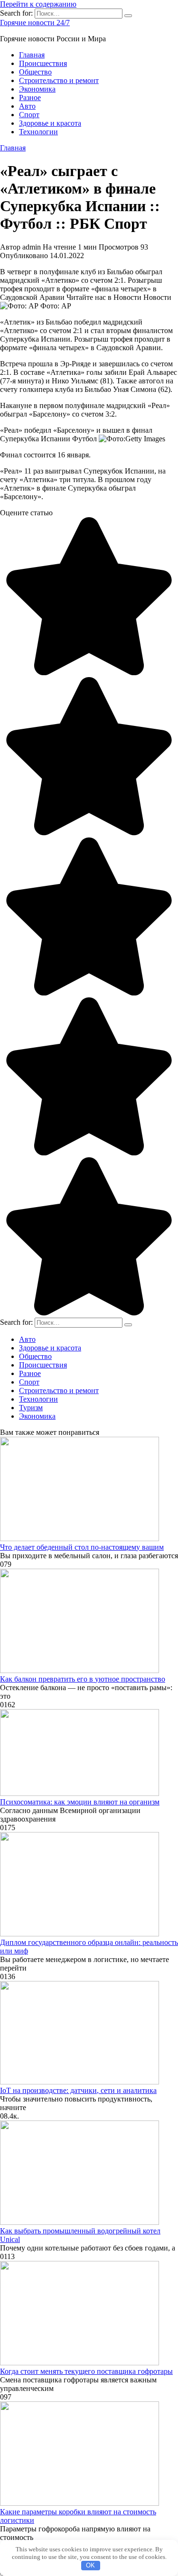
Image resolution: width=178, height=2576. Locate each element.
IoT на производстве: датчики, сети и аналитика (78, 2090)
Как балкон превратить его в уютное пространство (83, 1679)
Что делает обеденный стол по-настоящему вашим (82, 1547)
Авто (27, 106)
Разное (30, 98)
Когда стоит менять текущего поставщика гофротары (86, 2371)
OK (90, 2565)
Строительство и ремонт (59, 80)
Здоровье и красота (50, 123)
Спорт (29, 115)
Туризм (31, 1408)
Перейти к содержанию (38, 4)
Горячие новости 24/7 (35, 23)
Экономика (37, 89)
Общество (35, 72)
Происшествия (43, 63)
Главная (32, 55)
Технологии (38, 132)
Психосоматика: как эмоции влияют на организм (80, 1802)
